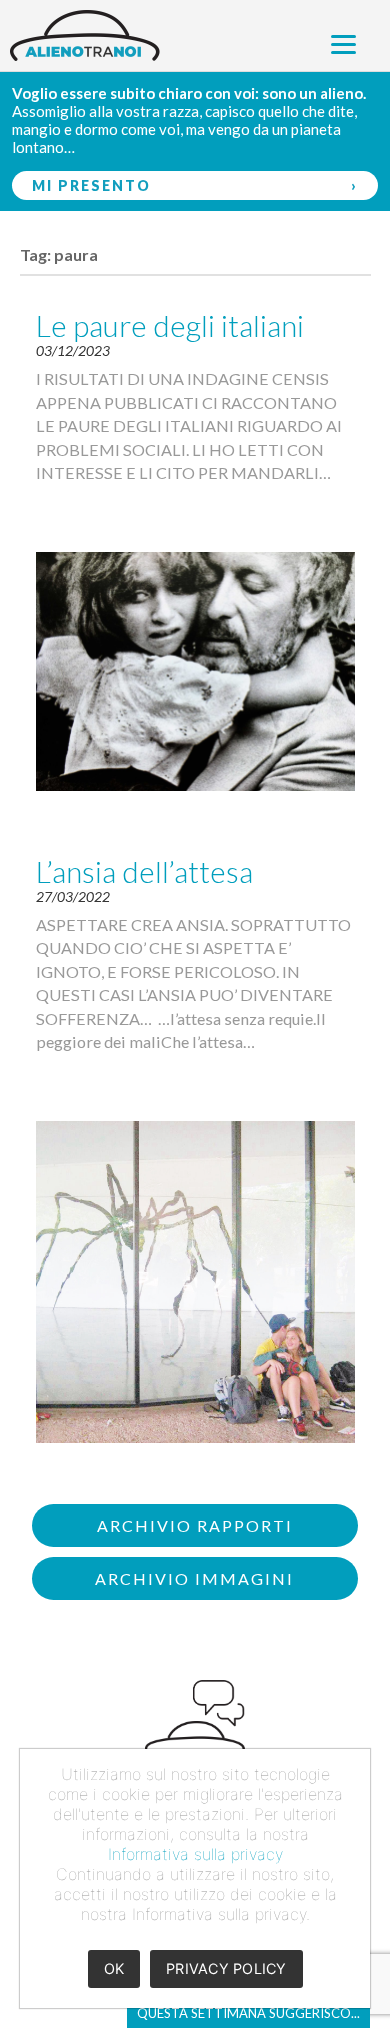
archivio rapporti (195, 1525)
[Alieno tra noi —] (195, 35)
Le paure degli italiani (170, 325)
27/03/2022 (73, 896)
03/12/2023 (73, 350)
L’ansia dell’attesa (144, 871)
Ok (114, 1968)
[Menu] (343, 42)
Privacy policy (226, 1968)
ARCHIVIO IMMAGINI (194, 1578)
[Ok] (345, 1878)
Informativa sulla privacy (195, 1854)
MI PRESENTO (91, 185)
